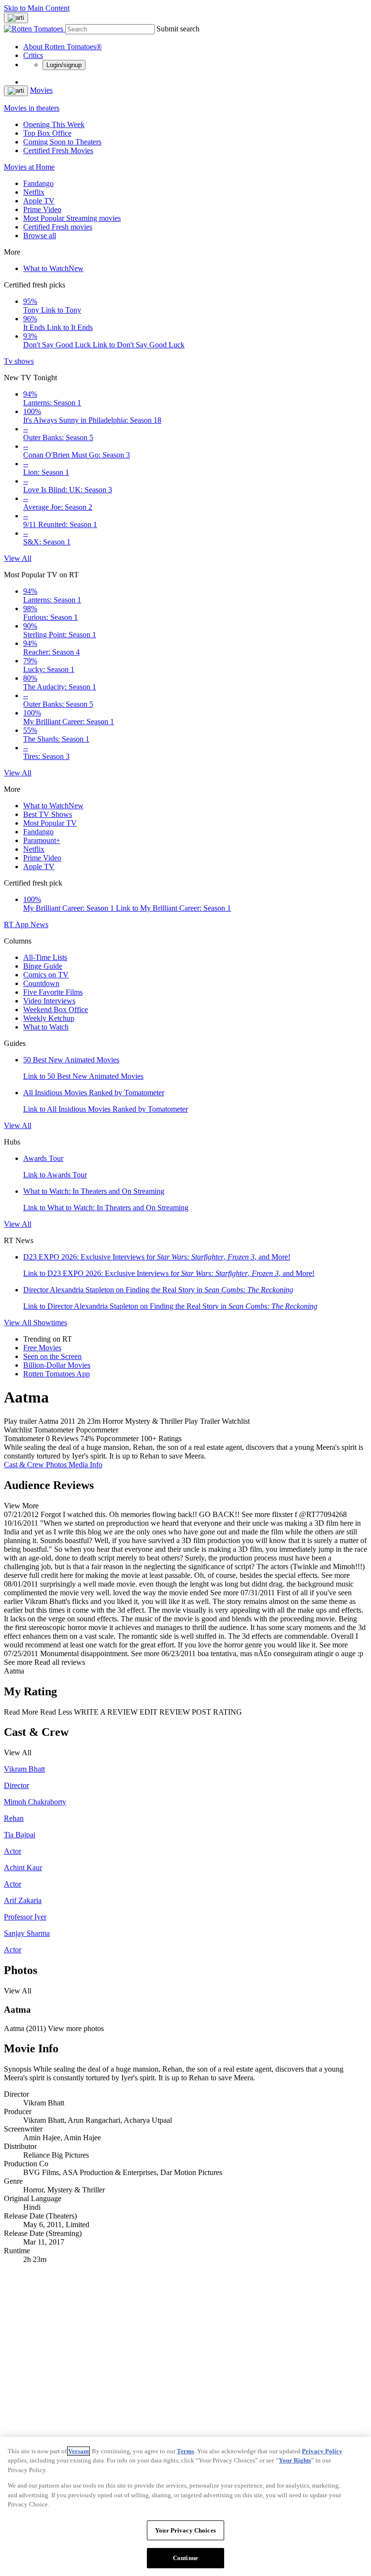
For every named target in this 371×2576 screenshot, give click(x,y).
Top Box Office (47, 133)
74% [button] (87, 1438)
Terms (185, 2451)
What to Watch (53, 268)
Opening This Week (54, 124)
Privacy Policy (322, 2451)
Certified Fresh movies (58, 227)
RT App (17, 924)
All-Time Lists (45, 957)
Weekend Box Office (56, 1009)
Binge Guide (43, 966)
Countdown (41, 983)
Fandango (38, 183)
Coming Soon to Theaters (62, 142)
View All (18, 558)
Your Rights (295, 2460)
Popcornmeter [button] (117, 1438)
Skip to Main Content (37, 8)
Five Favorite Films (53, 992)
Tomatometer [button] (24, 1438)
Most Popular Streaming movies (72, 218)
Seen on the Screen (52, 1356)
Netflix (34, 192)
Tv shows (19, 361)
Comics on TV (46, 975)
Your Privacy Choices (185, 2530)
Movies (41, 90)
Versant (78, 2451)
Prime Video (42, 209)
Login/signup (64, 65)
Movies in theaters (32, 108)
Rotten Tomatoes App (57, 1374)
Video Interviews (49, 1001)
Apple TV (39, 201)
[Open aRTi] (16, 18)
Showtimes (50, 1323)
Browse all (40, 236)
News (39, 924)
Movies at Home (29, 167)
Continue (185, 2558)
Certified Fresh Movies (58, 150)
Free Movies (42, 1348)
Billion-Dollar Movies (57, 1365)
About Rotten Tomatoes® (63, 47)
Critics (33, 55)
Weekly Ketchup (49, 1018)
